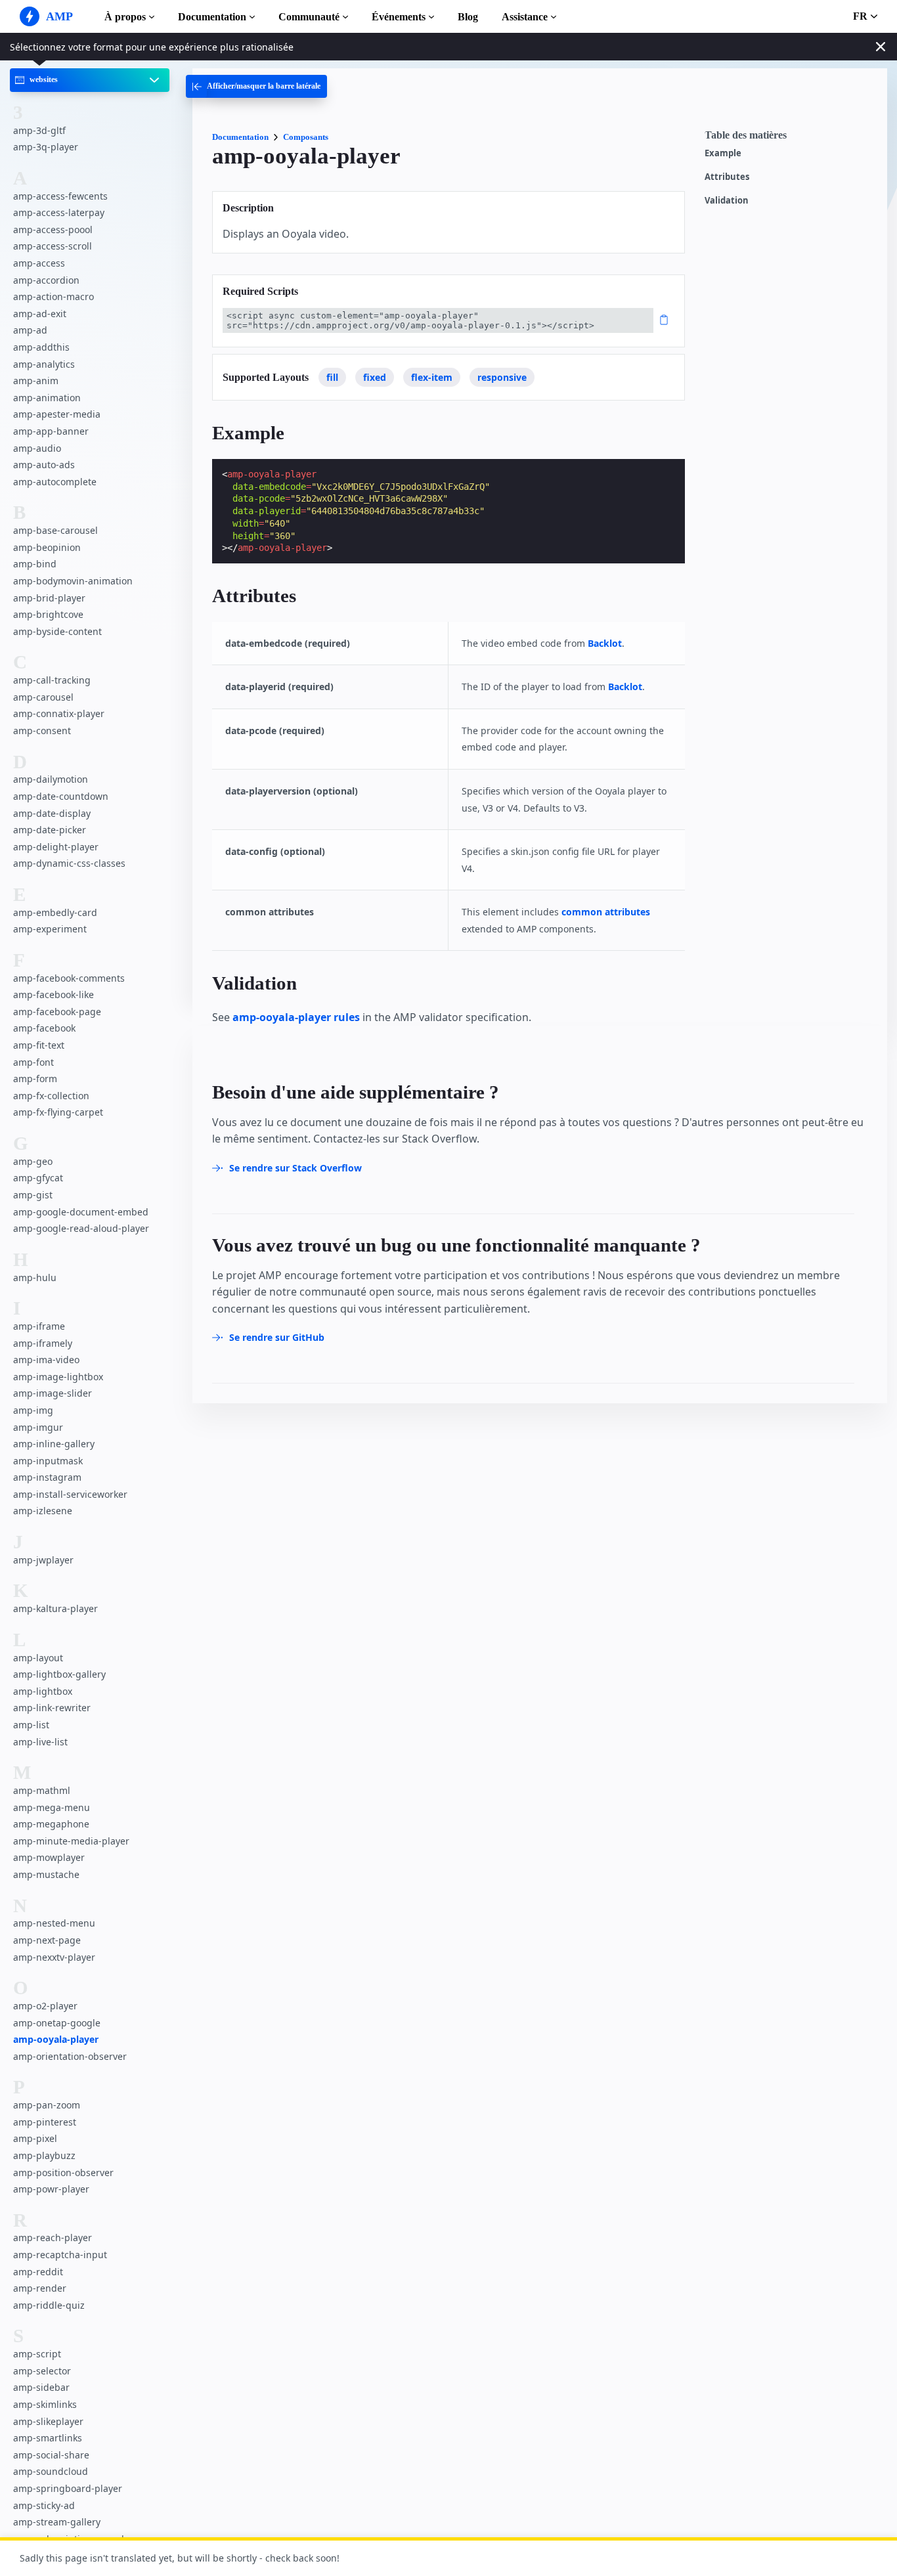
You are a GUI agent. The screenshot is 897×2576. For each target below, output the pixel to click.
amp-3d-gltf (39, 130)
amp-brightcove (48, 614)
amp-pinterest (45, 2121)
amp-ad (30, 330)
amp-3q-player (46, 147)
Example (723, 153)
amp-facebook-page (57, 1012)
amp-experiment (50, 929)
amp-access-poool (53, 229)
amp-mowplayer (49, 1857)
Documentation (212, 17)
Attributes (727, 177)
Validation (727, 201)
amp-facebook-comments (69, 977)
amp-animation (47, 398)
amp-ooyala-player (56, 2039)
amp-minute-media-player (71, 1840)
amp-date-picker (50, 830)
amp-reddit (38, 2271)
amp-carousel (43, 696)
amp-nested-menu (54, 1923)
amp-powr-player (51, 2189)
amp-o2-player (45, 2006)
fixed (375, 377)
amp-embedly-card (55, 912)
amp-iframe (39, 1326)
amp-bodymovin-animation (73, 581)
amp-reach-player (53, 2238)
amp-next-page (47, 1940)
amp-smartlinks (48, 2438)
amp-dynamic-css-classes (69, 863)
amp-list (31, 1725)
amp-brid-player (49, 597)
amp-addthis (41, 347)
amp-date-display (52, 813)
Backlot (605, 643)
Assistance (525, 17)
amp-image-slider (53, 1393)
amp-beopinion (47, 547)
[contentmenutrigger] (789, 139)
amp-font (33, 1061)
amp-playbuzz (44, 2155)
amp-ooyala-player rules (296, 1017)
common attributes (606, 912)
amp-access (39, 263)
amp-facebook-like (54, 994)
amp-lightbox (43, 1691)
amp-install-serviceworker (70, 1494)
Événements (399, 17)
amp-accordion (46, 279)
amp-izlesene (43, 1511)
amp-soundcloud (51, 2471)
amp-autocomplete (55, 481)
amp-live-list (40, 1741)
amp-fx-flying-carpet (58, 1112)
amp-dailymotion (51, 779)
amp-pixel (35, 2138)
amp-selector (42, 2371)
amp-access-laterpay (59, 212)
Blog (468, 17)
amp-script (37, 2354)
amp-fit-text (39, 1045)
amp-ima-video (46, 1360)
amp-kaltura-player (55, 1608)
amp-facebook (44, 1028)
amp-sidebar (41, 2387)
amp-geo (33, 1161)
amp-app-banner (51, 431)
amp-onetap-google (57, 2022)
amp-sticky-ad (44, 2505)
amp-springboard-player (68, 2488)
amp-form (35, 1079)
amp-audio (37, 448)
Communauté (309, 17)
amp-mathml (42, 1790)
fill (332, 377)
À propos (125, 17)
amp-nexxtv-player (54, 1956)
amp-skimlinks (45, 2404)
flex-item (432, 377)
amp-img (33, 1410)
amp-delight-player (56, 846)
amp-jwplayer (43, 1560)
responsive (502, 377)
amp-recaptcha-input (60, 2255)
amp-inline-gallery (54, 1444)
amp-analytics (44, 363)
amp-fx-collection (51, 1095)
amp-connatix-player (59, 713)
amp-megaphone (51, 1824)
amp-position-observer (63, 2172)
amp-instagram (47, 1477)
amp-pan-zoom (47, 2105)
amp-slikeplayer (48, 2421)
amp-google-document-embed (81, 1211)
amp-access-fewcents (60, 195)
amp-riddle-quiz (49, 2305)
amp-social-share (51, 2454)
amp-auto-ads (44, 465)
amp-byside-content (57, 631)
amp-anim (36, 381)
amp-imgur (38, 1427)
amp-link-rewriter (52, 1708)
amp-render (40, 2288)
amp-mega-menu (52, 1807)
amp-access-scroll (53, 246)
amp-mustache (46, 1874)
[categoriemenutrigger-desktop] (256, 86)
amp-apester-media (57, 414)
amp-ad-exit (40, 314)
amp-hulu (35, 1277)
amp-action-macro (54, 296)
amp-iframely (43, 1343)
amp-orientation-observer (70, 2056)
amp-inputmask (48, 1460)
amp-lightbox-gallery (59, 1674)
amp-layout (38, 1657)
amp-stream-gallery (57, 2522)
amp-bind (35, 564)
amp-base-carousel (55, 530)
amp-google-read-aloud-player (81, 1228)
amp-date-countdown (61, 796)
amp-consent (42, 731)
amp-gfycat (38, 1178)
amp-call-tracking (52, 680)
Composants (306, 137)
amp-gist (33, 1195)
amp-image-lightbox (58, 1376)
